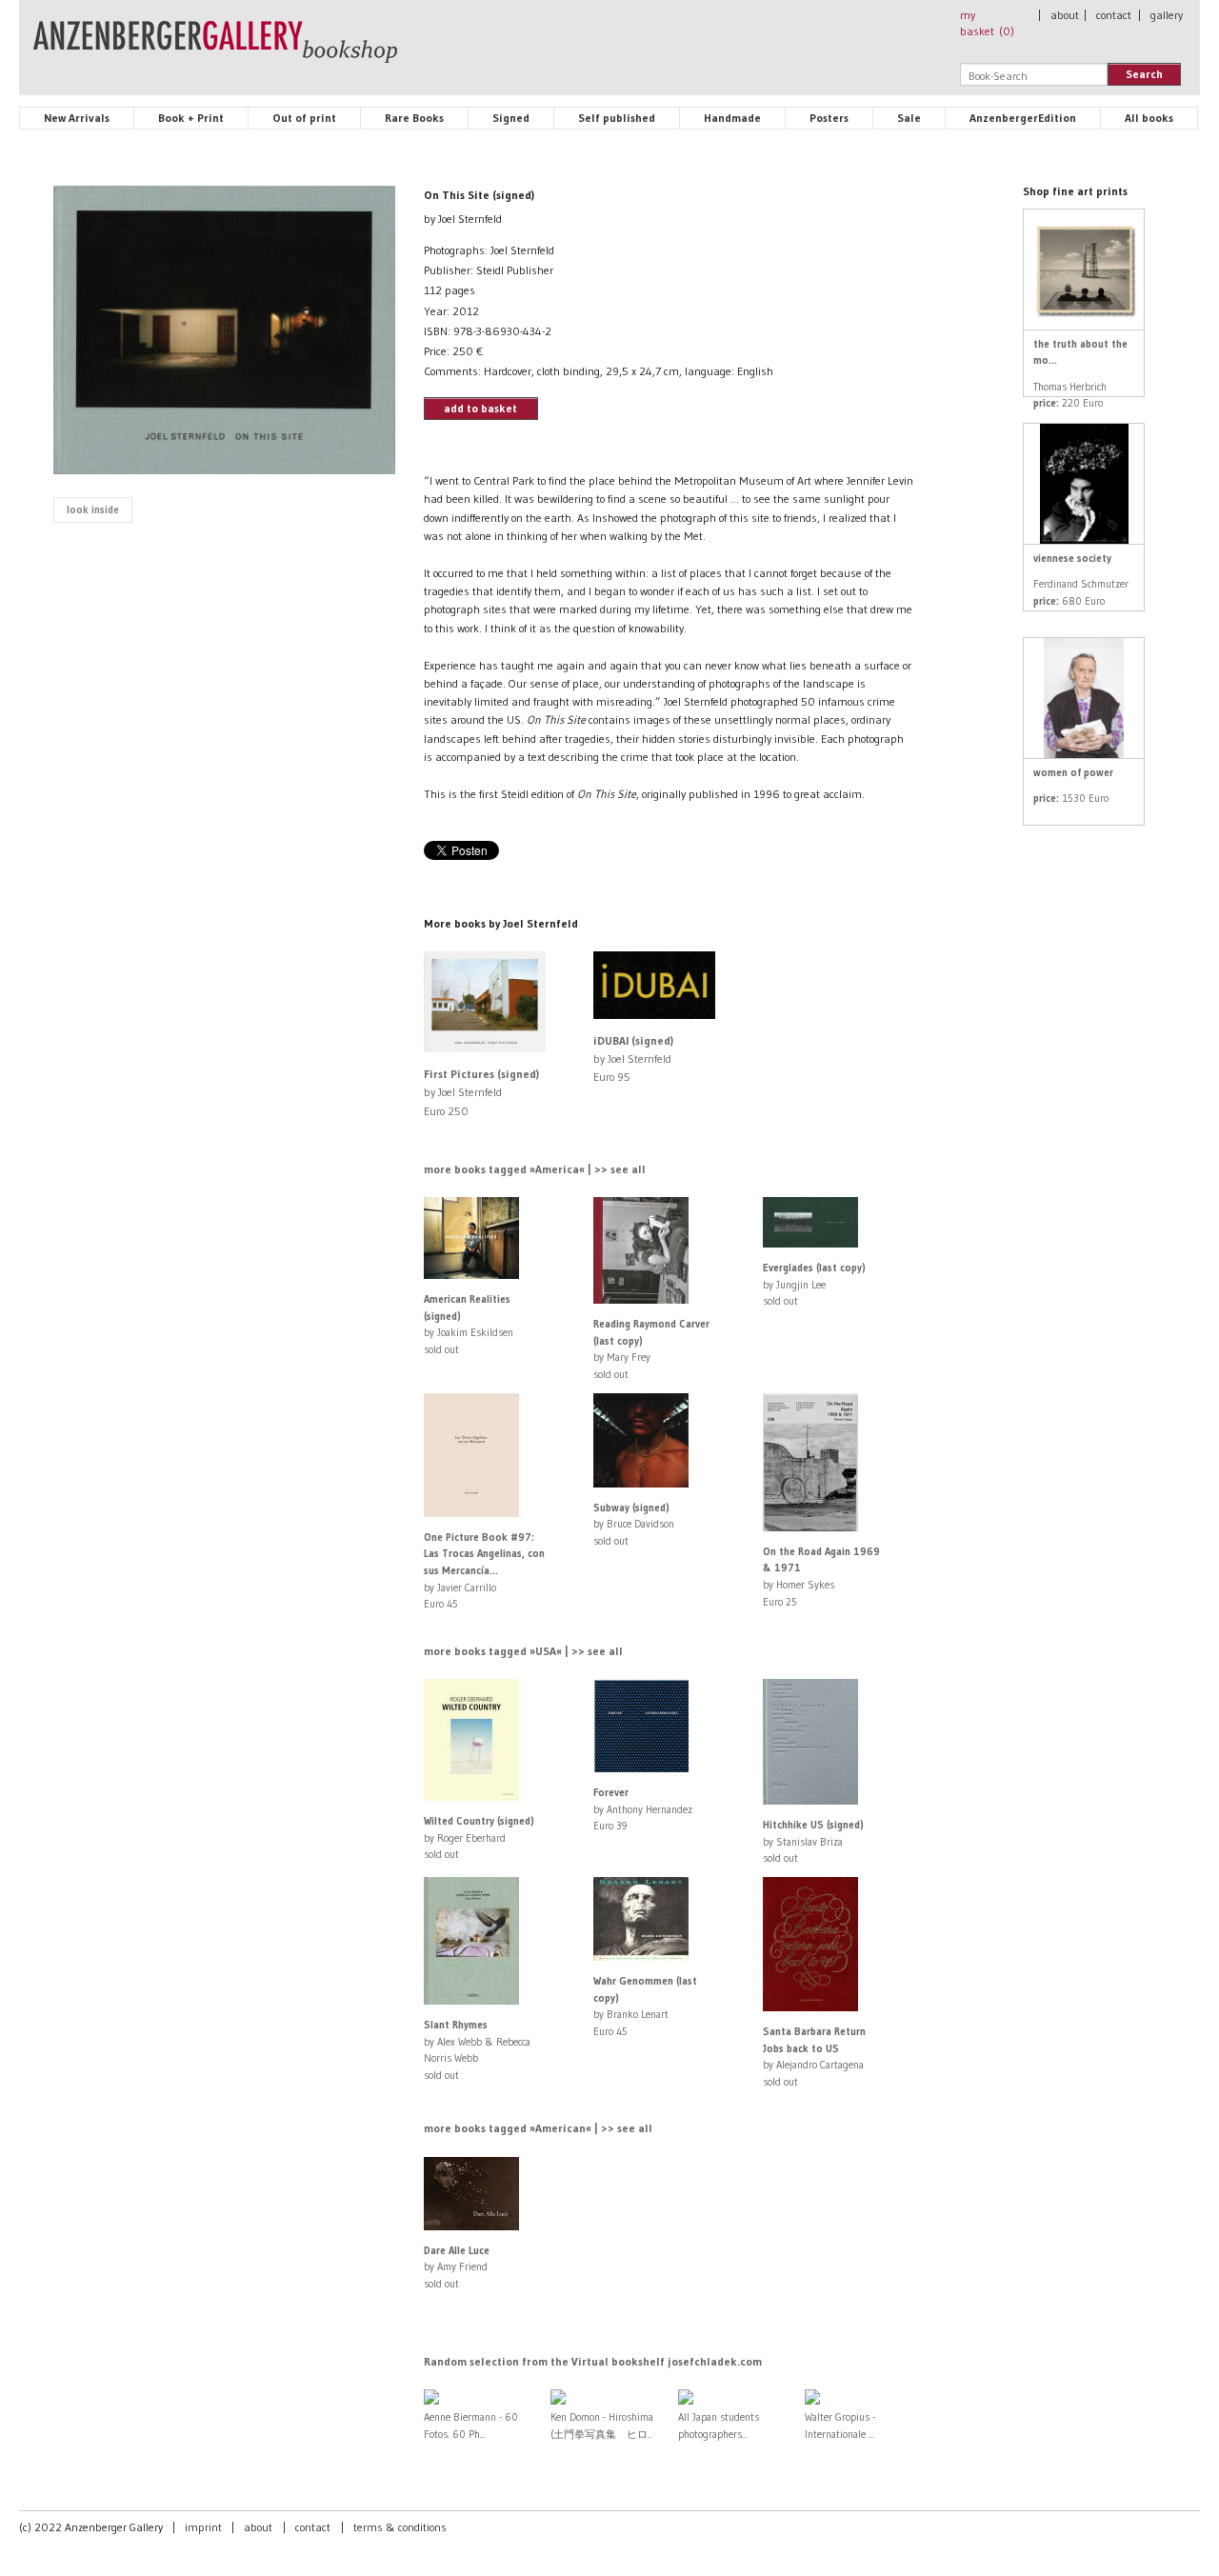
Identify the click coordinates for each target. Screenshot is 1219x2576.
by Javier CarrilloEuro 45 (484, 1570)
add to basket (480, 408)
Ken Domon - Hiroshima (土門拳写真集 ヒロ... (602, 2426)
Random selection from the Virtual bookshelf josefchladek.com (593, 2361)
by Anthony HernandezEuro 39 (643, 1809)
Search (1144, 74)
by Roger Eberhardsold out (479, 1837)
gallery (1167, 15)
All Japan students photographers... (719, 2426)
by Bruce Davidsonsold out (634, 1524)
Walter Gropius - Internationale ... (840, 2426)
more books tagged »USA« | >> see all (523, 1651)
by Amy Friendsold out (457, 2267)
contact (1114, 15)
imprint (203, 2527)
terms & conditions (400, 2527)
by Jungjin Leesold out (814, 1284)
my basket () (987, 23)
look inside (93, 509)
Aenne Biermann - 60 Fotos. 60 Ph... (471, 2426)
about (1065, 15)
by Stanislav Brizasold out (813, 1841)
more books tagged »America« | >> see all (535, 1169)
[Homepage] (215, 50)
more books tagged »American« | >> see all (538, 2128)
